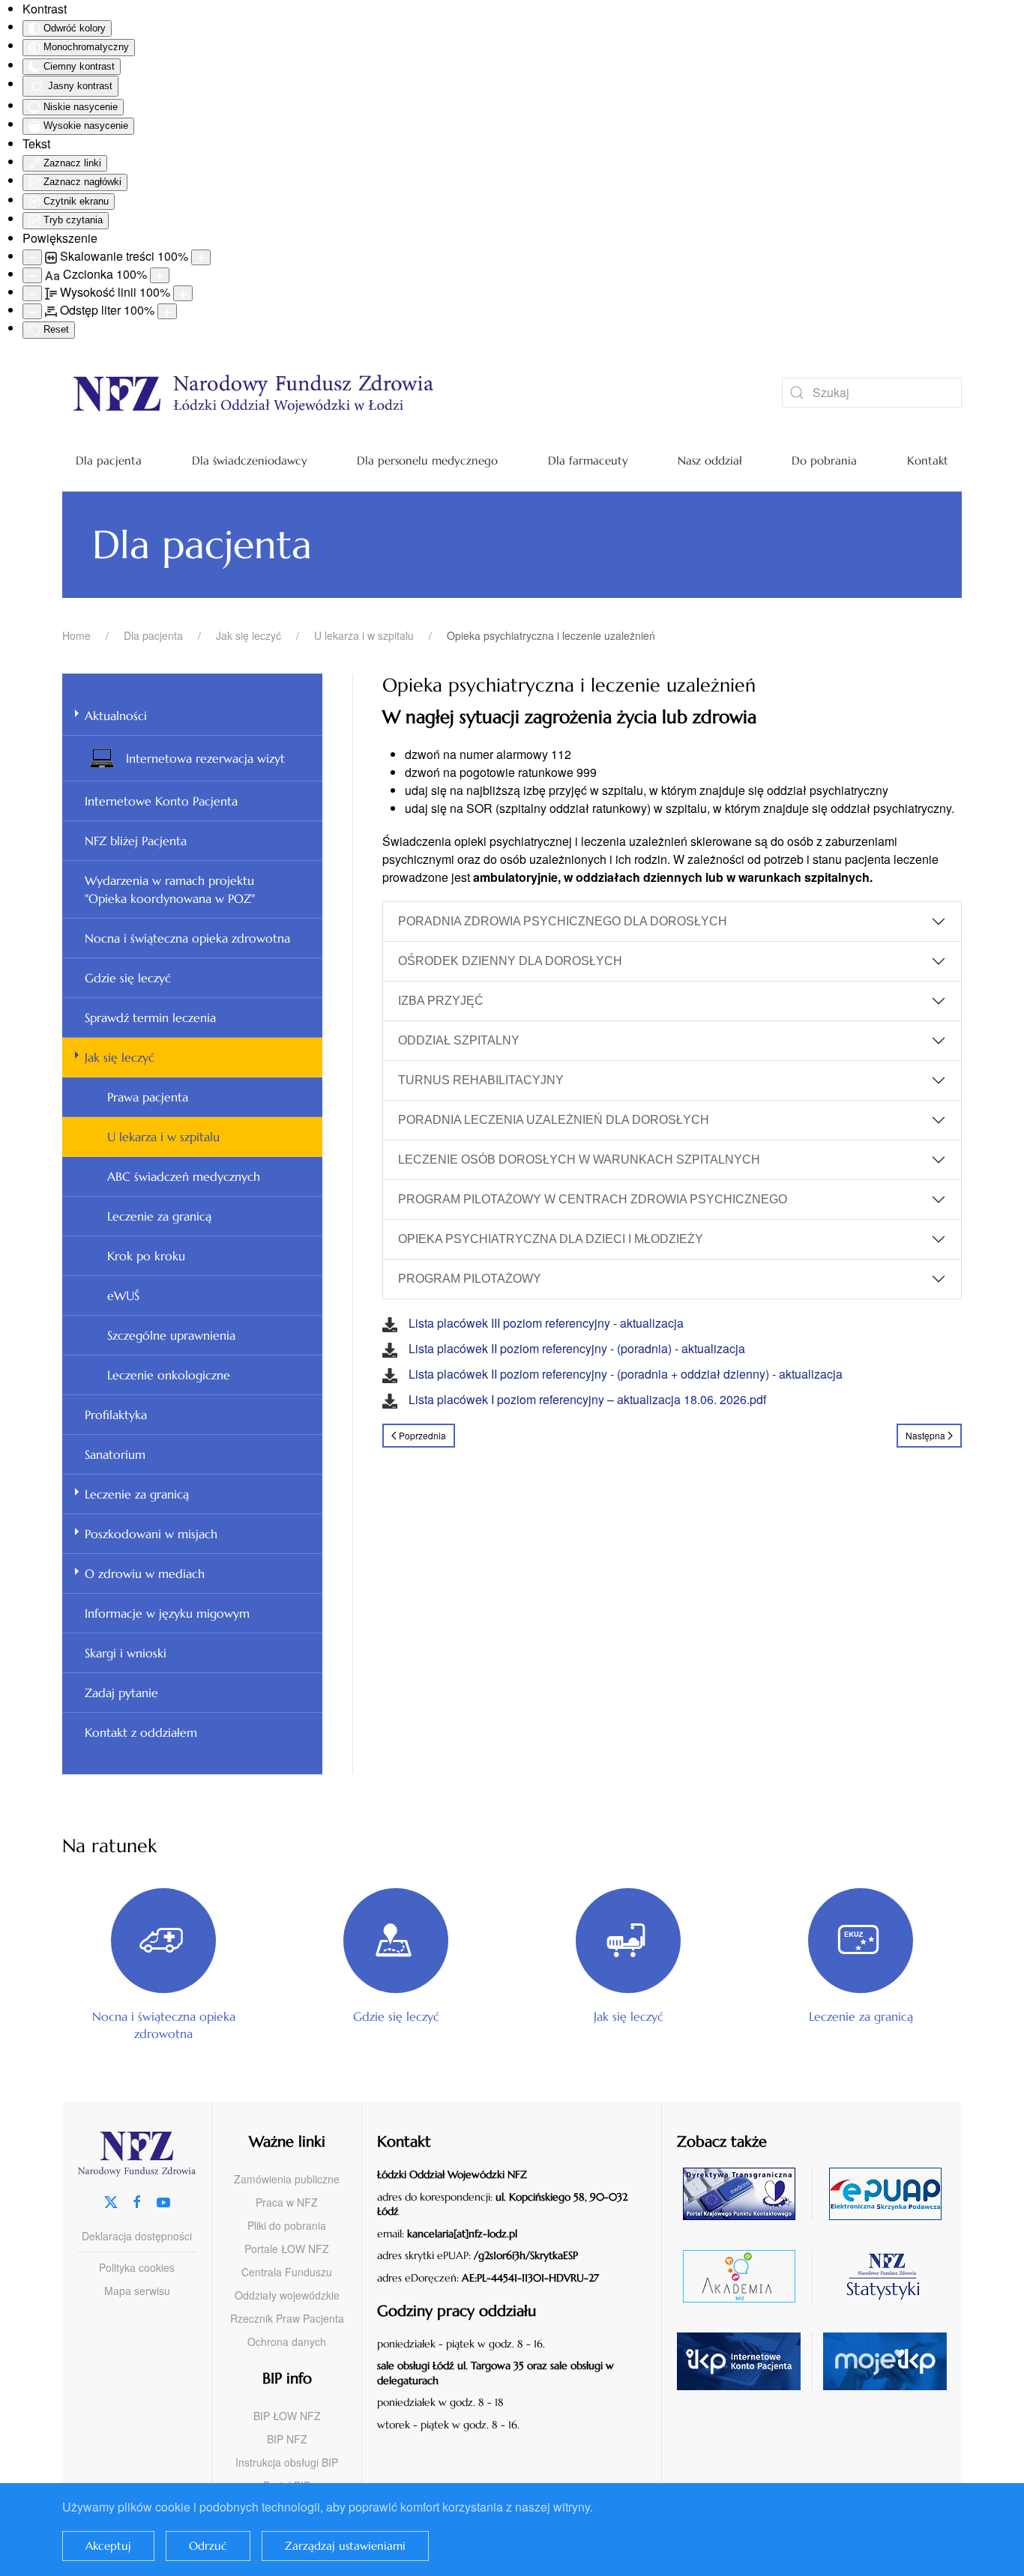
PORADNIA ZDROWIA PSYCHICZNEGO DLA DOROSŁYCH (563, 921)
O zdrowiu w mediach (145, 1573)
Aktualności (116, 716)
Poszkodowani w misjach (151, 1534)
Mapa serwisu (137, 2291)
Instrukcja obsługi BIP (287, 2462)
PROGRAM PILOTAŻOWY (470, 1279)
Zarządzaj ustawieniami (345, 2546)
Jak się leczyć (120, 1057)
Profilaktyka (116, 1415)
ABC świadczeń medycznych (184, 1176)
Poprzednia (422, 1435)
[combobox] (872, 393)
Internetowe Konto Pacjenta (161, 801)
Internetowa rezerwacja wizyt (205, 758)
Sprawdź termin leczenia (150, 1018)
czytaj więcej (745, 2193)
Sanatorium (115, 1454)
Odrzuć (208, 2546)
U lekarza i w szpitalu (163, 1137)
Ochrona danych (287, 2341)
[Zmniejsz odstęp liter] (32, 311)
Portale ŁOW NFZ (287, 2249)
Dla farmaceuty (588, 460)
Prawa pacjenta (148, 1097)
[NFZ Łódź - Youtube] (163, 2200)
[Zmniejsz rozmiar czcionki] (32, 275)
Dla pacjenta (109, 460)
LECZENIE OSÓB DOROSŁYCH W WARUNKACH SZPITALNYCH (579, 1159)
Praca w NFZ (287, 2202)
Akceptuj (108, 2546)
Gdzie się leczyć (128, 978)
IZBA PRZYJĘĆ (441, 1001)
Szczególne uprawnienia (171, 1335)
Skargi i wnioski (126, 1653)
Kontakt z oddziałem (141, 1732)
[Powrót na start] (400, 393)
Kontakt (928, 460)
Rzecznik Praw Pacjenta (287, 2318)
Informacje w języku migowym (167, 1613)
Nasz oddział (710, 460)
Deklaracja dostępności (137, 2236)
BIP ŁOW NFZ (287, 2416)
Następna (925, 1435)
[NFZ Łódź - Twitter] (111, 2200)
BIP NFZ (287, 2439)
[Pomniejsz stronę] (32, 257)
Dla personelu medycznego (427, 460)
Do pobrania (824, 460)
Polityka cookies (137, 2267)
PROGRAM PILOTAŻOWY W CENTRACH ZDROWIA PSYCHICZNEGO (593, 1199)
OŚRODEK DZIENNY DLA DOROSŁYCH (510, 961)
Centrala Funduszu (287, 2272)
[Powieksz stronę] (201, 257)
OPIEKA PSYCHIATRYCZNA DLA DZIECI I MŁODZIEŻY (551, 1239)
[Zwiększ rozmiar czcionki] (160, 275)
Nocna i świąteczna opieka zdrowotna (187, 938)
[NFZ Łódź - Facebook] (137, 2200)
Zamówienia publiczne (287, 2179)
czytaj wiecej (745, 2276)
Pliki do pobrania (287, 2225)
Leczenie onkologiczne (169, 1375)
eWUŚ (123, 1295)
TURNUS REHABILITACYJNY (481, 1080)
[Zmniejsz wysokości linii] (32, 293)
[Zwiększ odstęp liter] (167, 311)
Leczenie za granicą (159, 1216)
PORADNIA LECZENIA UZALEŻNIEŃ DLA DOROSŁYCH (554, 1120)
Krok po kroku (146, 1256)
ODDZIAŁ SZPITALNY (459, 1040)
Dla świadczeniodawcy (250, 460)
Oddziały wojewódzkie (287, 2295)
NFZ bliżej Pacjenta (136, 841)
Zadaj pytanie (121, 1693)
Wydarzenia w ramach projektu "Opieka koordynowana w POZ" (170, 889)
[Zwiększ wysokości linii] (183, 293)
